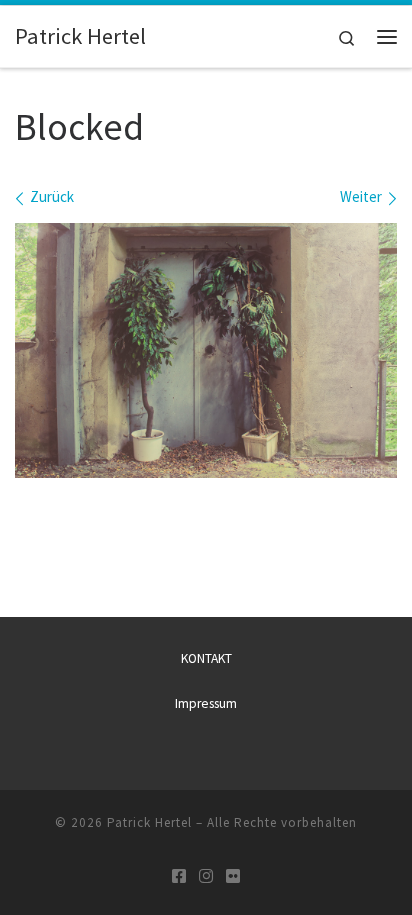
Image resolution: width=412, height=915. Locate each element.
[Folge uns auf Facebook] (179, 876)
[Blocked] (206, 350)
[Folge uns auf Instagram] (206, 876)
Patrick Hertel (149, 822)
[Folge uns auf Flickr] (233, 876)
